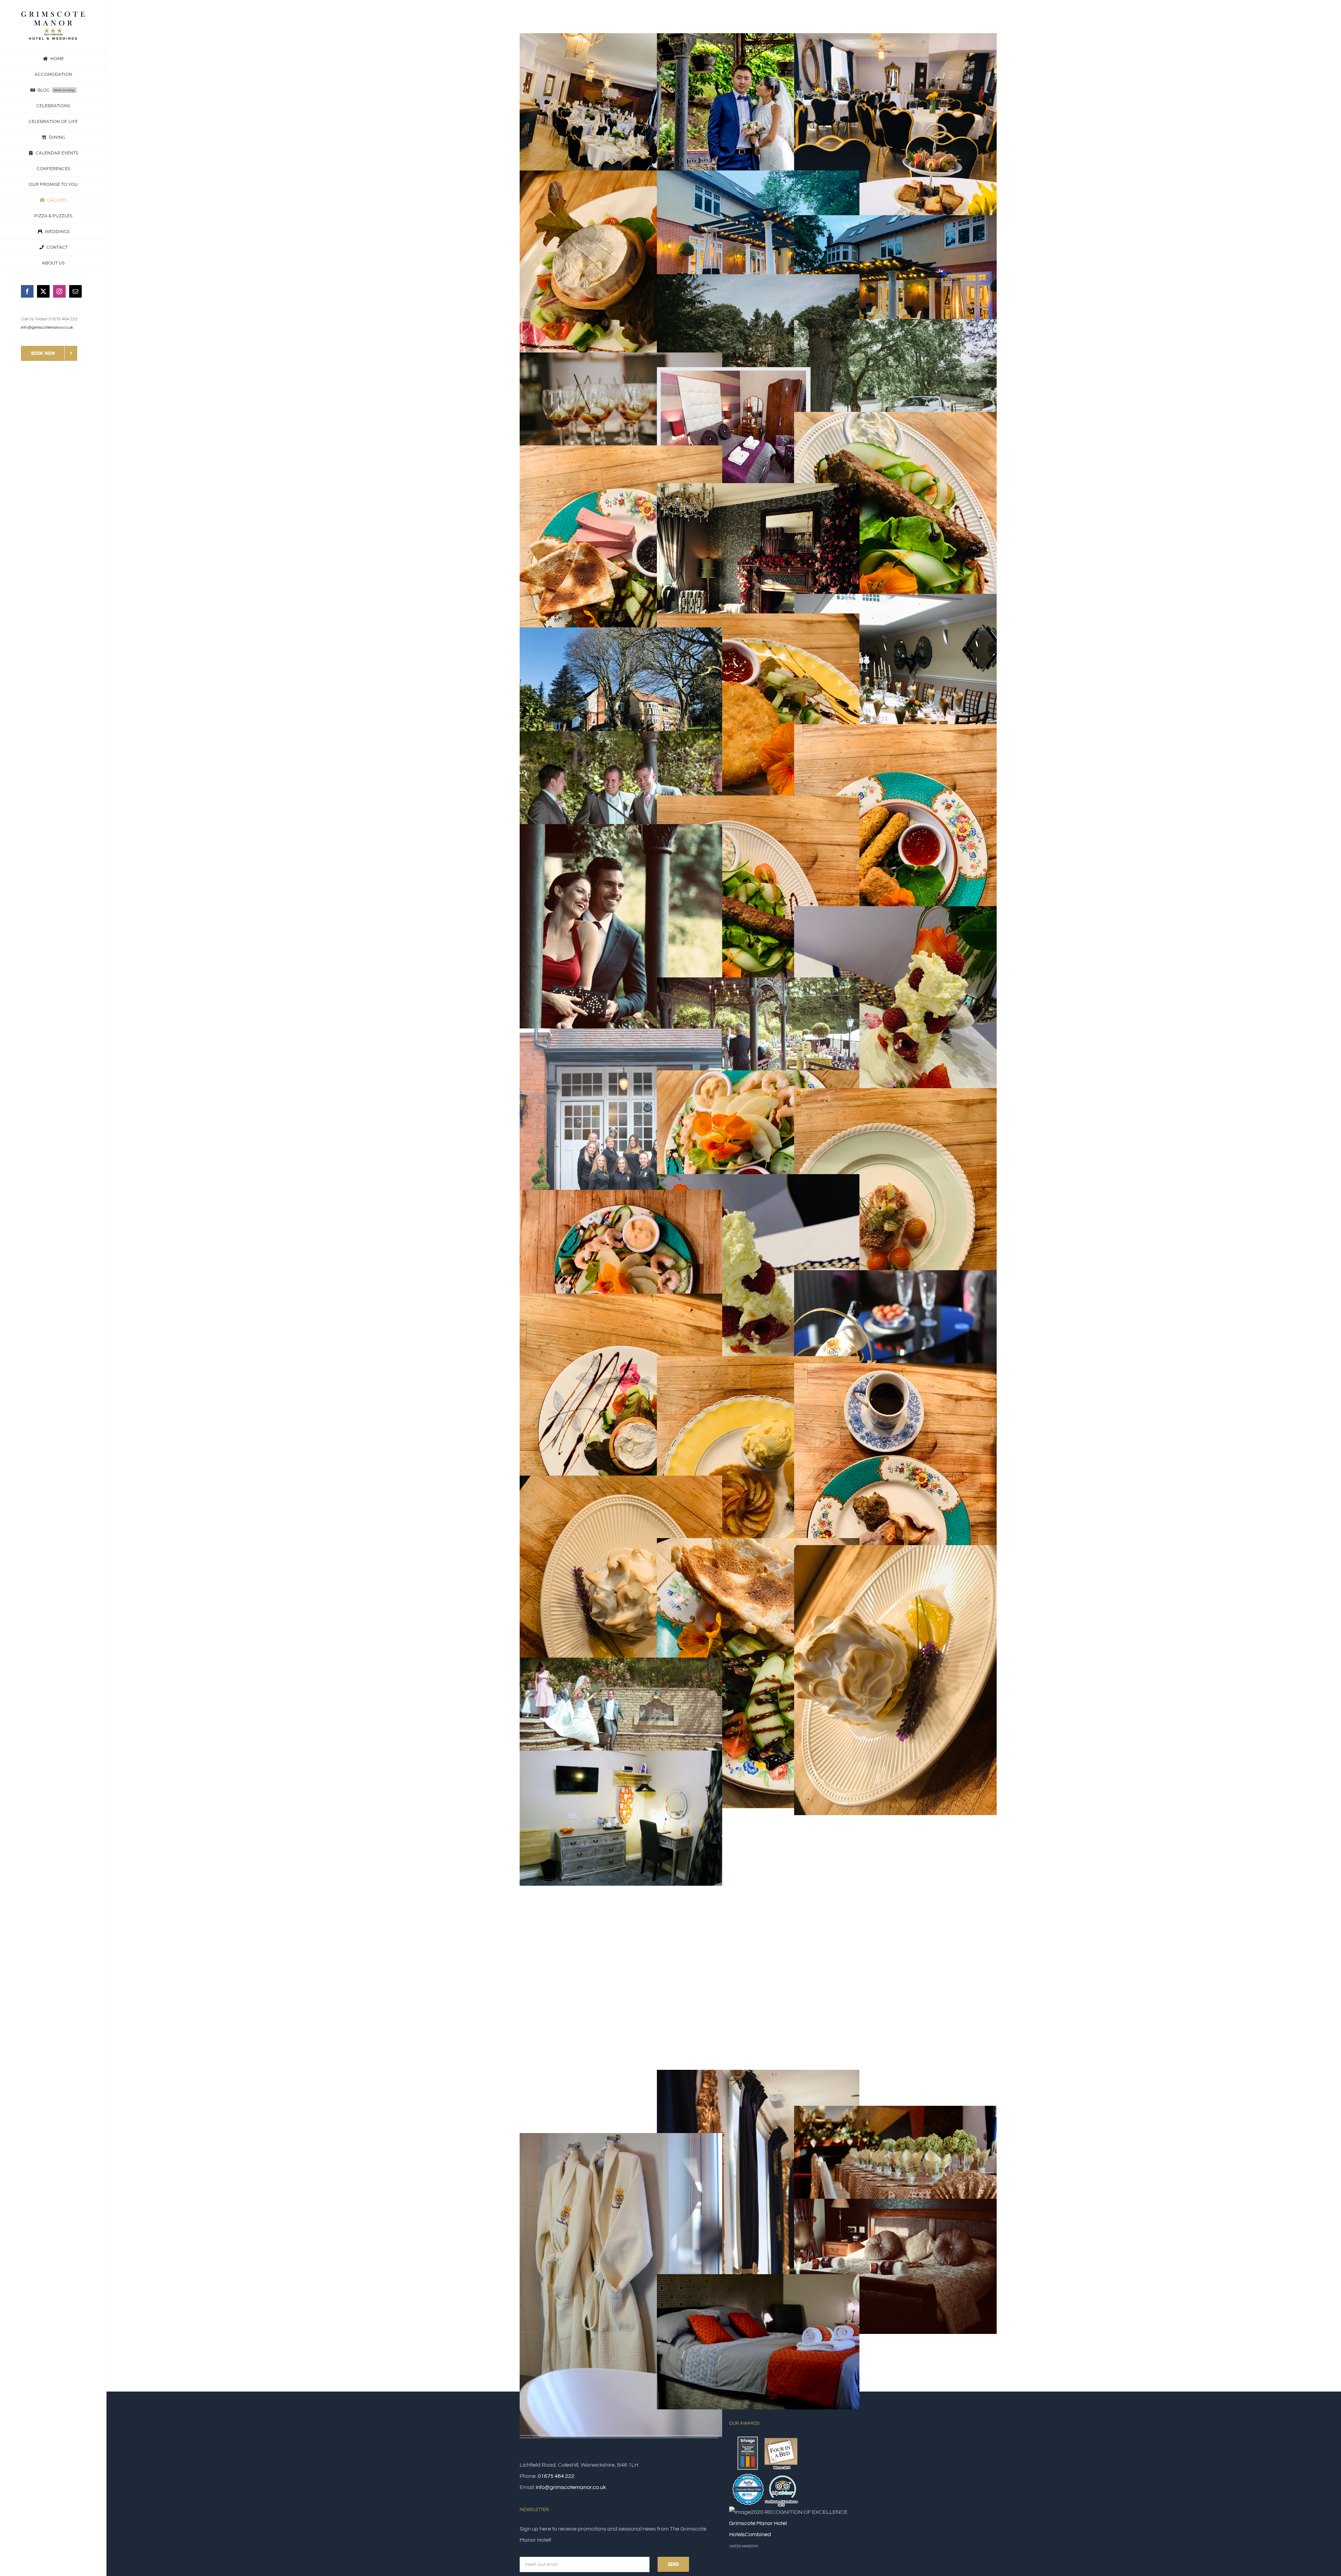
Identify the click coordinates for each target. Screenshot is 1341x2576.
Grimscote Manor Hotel (758, 2523)
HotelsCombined (750, 2534)
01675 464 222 (556, 2476)
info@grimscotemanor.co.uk (47, 328)
